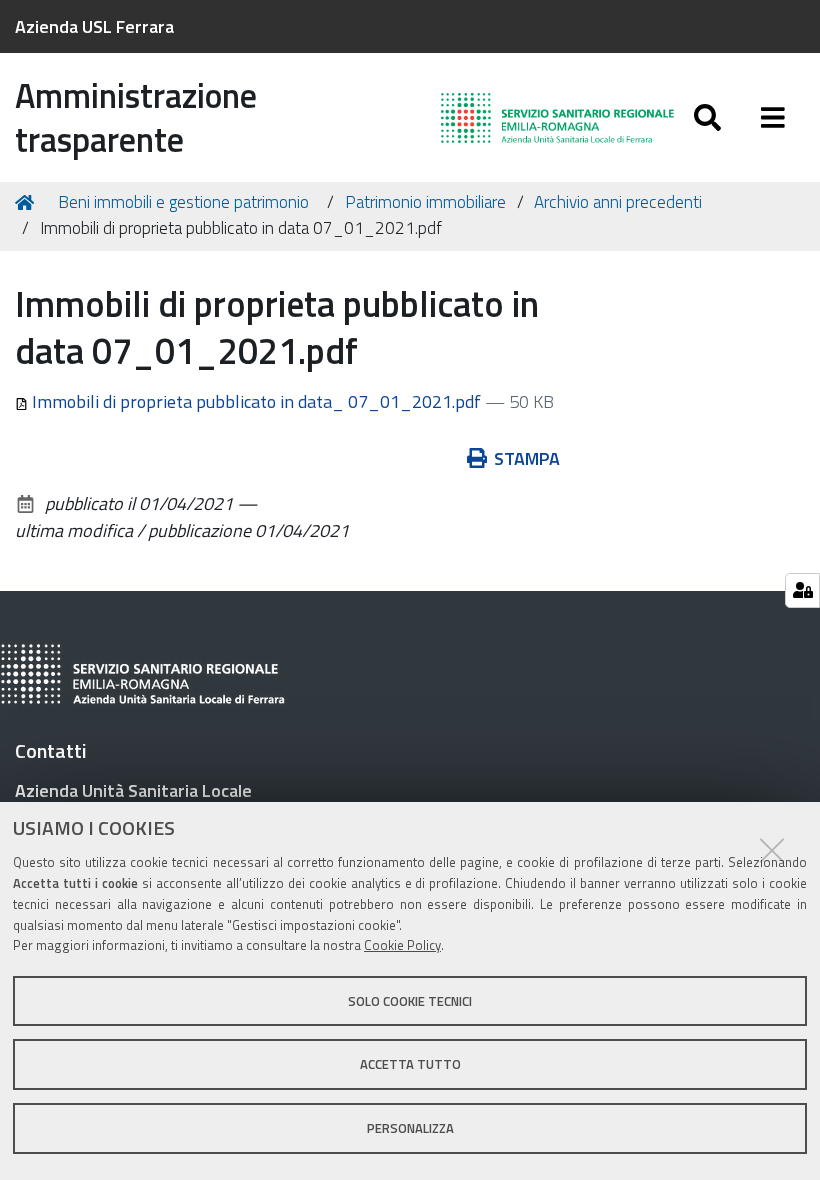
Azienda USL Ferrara (94, 26)
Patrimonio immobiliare (425, 202)
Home (28, 203)
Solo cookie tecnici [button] (410, 1001)
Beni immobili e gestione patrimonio (183, 202)
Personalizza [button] (410, 1128)
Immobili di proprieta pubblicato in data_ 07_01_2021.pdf (256, 401)
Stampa (527, 458)
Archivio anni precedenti (618, 202)
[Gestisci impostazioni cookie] (802, 590)
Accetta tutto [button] (410, 1064)
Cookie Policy (402, 945)
